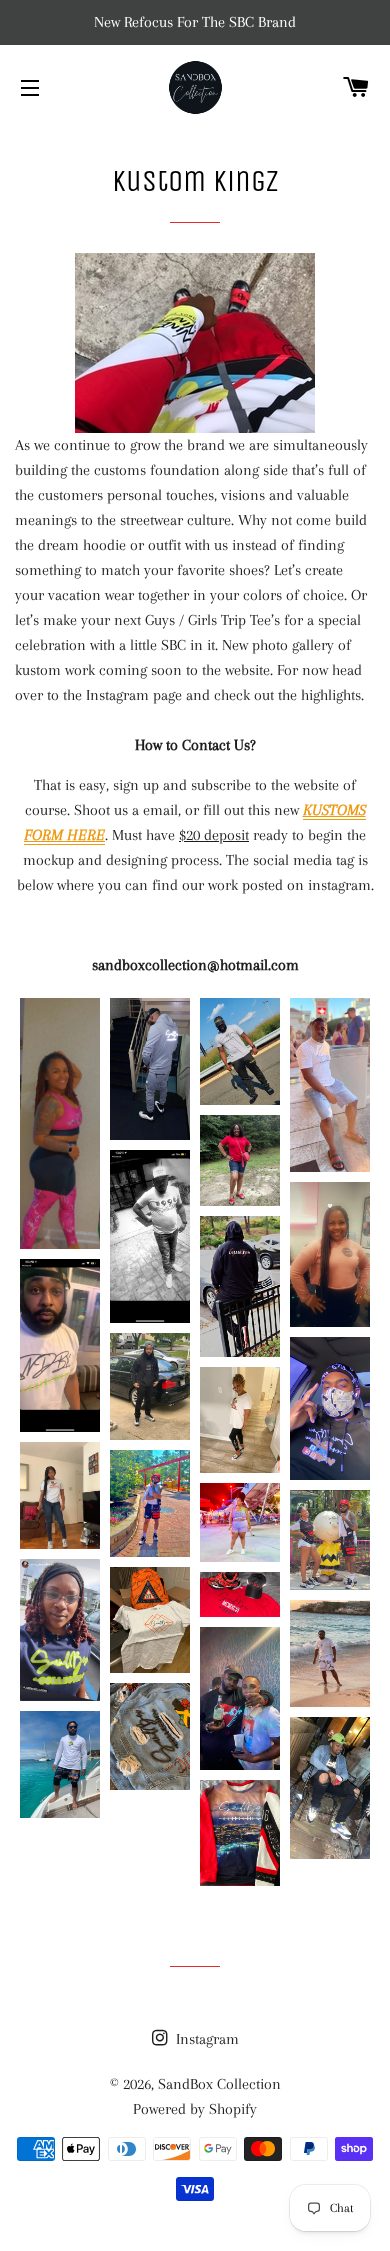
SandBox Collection (219, 2084)
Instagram (205, 2039)
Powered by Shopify (195, 2109)
